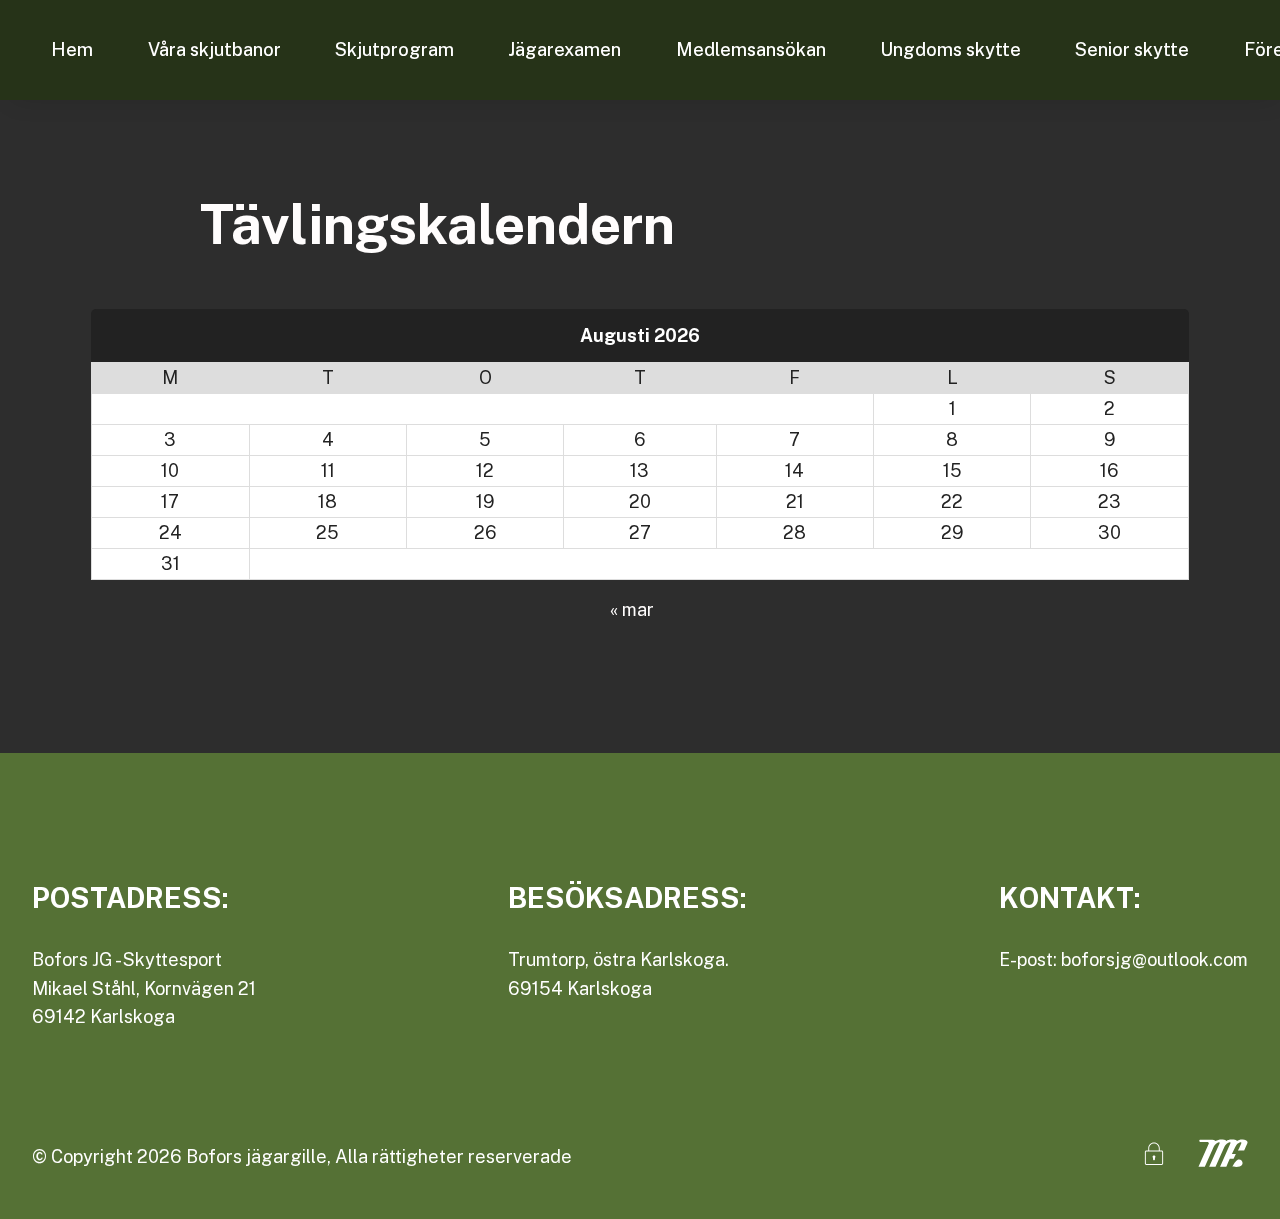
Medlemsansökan (751, 49)
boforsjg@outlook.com (1154, 959)
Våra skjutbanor (214, 49)
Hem (72, 49)
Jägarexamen (564, 49)
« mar (632, 609)
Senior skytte (1132, 49)
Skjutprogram (394, 49)
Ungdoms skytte (950, 49)
